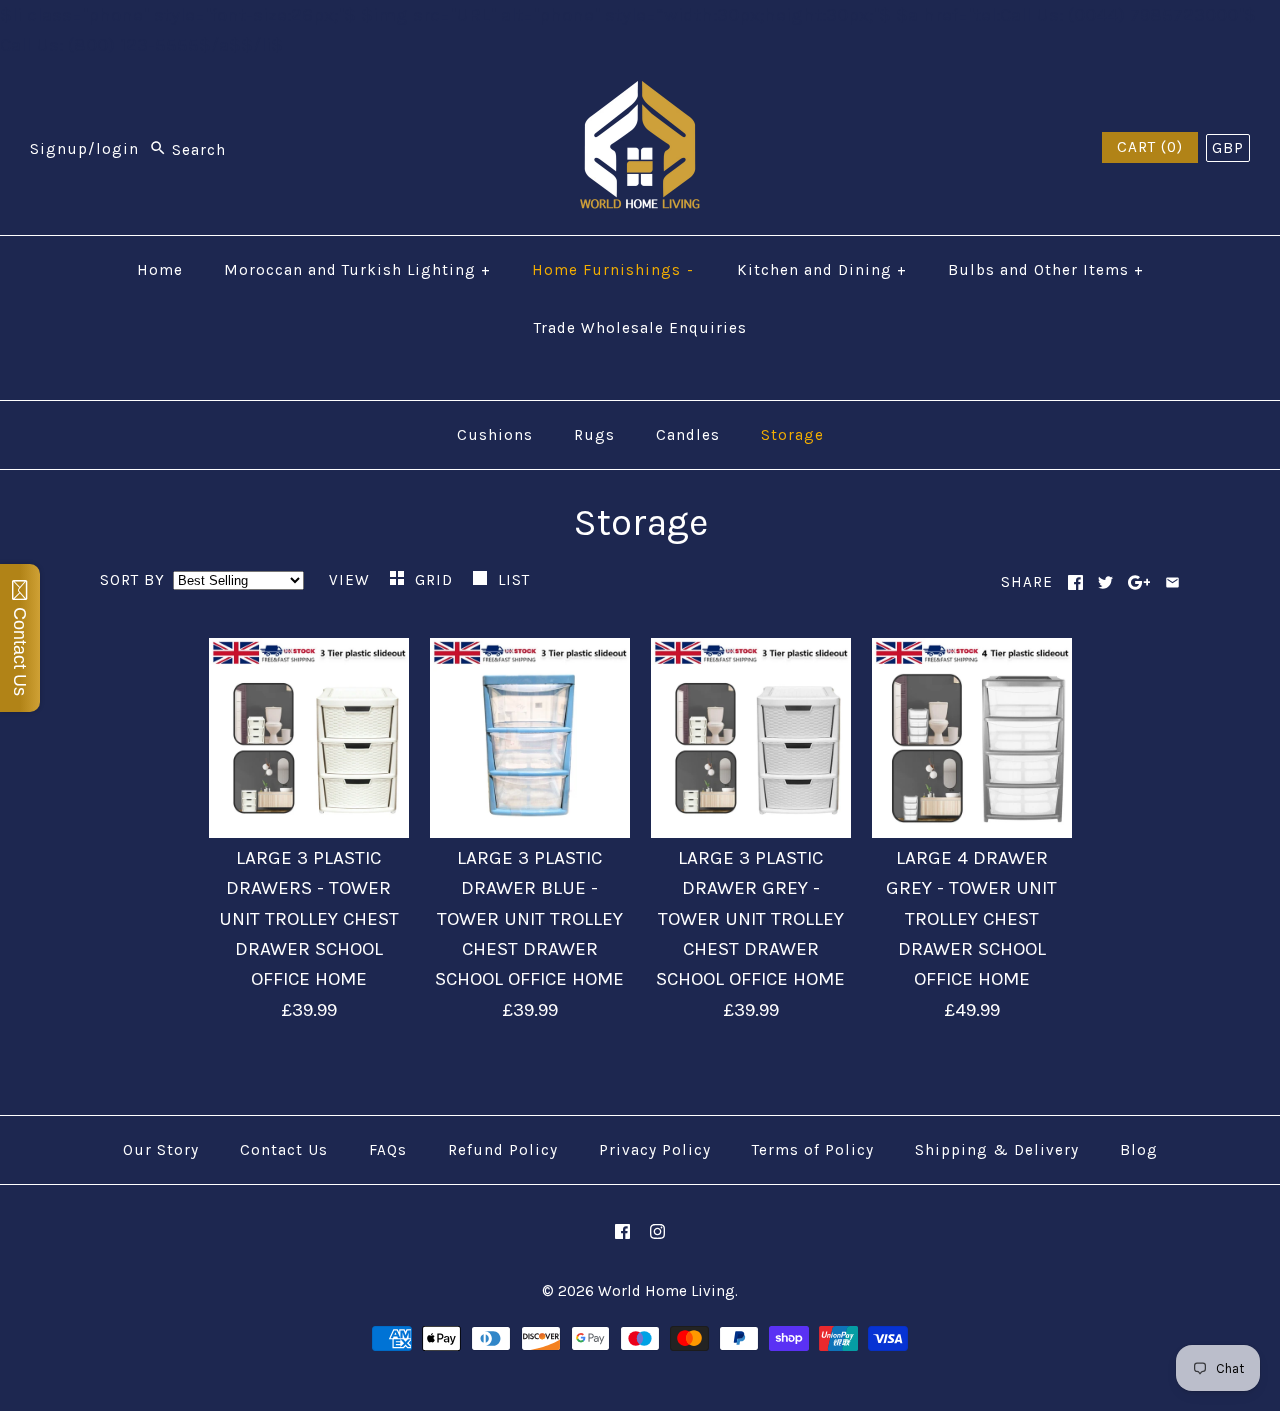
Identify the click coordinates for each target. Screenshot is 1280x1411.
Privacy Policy (655, 1150)
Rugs (594, 435)
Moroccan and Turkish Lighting (357, 270)
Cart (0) (1150, 147)
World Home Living (666, 1291)
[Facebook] (622, 1231)
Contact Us (284, 1150)
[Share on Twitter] (1105, 582)
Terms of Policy (813, 1150)
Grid (436, 580)
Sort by (132, 580)
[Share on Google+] (1139, 582)
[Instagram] (657, 1231)
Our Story (161, 1150)
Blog (1139, 1150)
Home (160, 270)
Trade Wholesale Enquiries (640, 328)
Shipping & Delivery (997, 1150)
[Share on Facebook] (1075, 582)
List (514, 580)
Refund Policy (503, 1150)
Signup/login (84, 150)
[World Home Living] (640, 96)
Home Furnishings (613, 270)
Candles (688, 435)
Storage (792, 435)
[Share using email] (1172, 582)
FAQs (388, 1150)
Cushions (495, 435)
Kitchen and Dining (822, 270)
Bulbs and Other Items (1046, 270)
